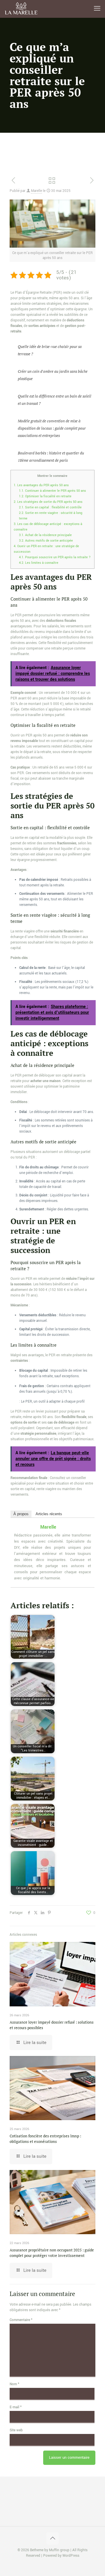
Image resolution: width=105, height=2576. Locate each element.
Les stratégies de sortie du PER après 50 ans (48, 502)
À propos (21, 1514)
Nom (14, 2384)
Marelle (36, 191)
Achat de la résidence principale (45, 535)
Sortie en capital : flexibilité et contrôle (50, 507)
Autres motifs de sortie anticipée (46, 540)
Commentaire (21, 2320)
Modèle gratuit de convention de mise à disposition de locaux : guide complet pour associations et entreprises (52, 428)
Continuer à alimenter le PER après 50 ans (52, 491)
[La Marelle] (22, 9)
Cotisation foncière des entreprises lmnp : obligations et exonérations (45, 2139)
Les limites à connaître (39, 563)
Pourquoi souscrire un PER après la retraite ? (55, 557)
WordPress (71, 2556)
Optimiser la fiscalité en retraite (45, 496)
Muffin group (59, 2550)
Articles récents (49, 1514)
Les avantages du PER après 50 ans (41, 485)
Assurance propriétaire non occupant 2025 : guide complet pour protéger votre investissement (52, 2253)
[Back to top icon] (52, 2538)
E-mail (16, 2407)
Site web (16, 2430)
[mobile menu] (97, 9)
